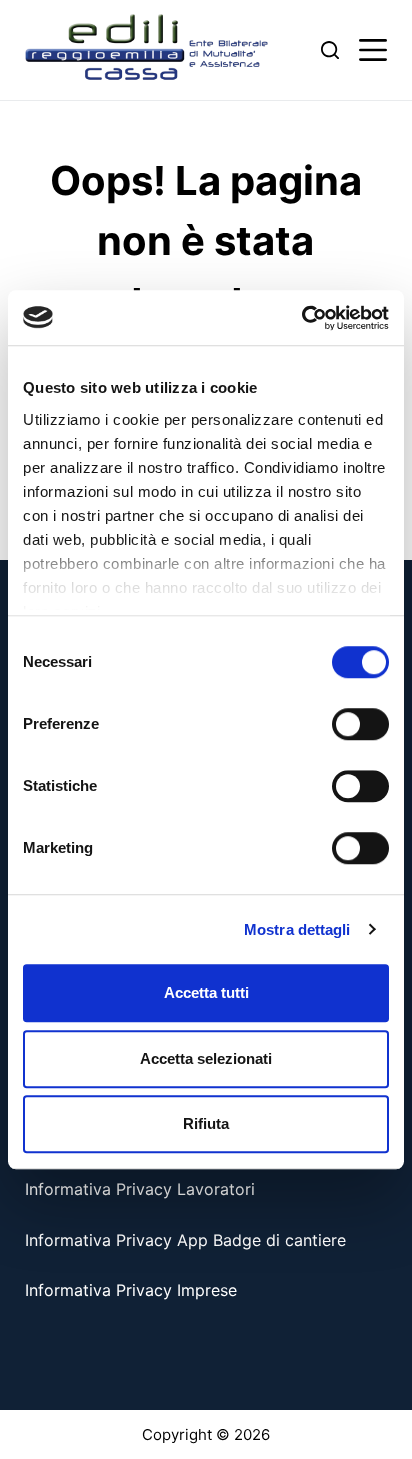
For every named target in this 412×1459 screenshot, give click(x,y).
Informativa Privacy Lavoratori (140, 1189)
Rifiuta (206, 1123)
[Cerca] (330, 50)
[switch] (360, 724)
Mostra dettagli (297, 929)
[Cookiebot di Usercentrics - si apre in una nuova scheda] (301, 318)
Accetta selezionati (206, 1058)
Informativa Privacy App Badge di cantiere (185, 1240)
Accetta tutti (206, 992)
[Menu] (373, 50)
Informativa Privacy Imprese (131, 1290)
